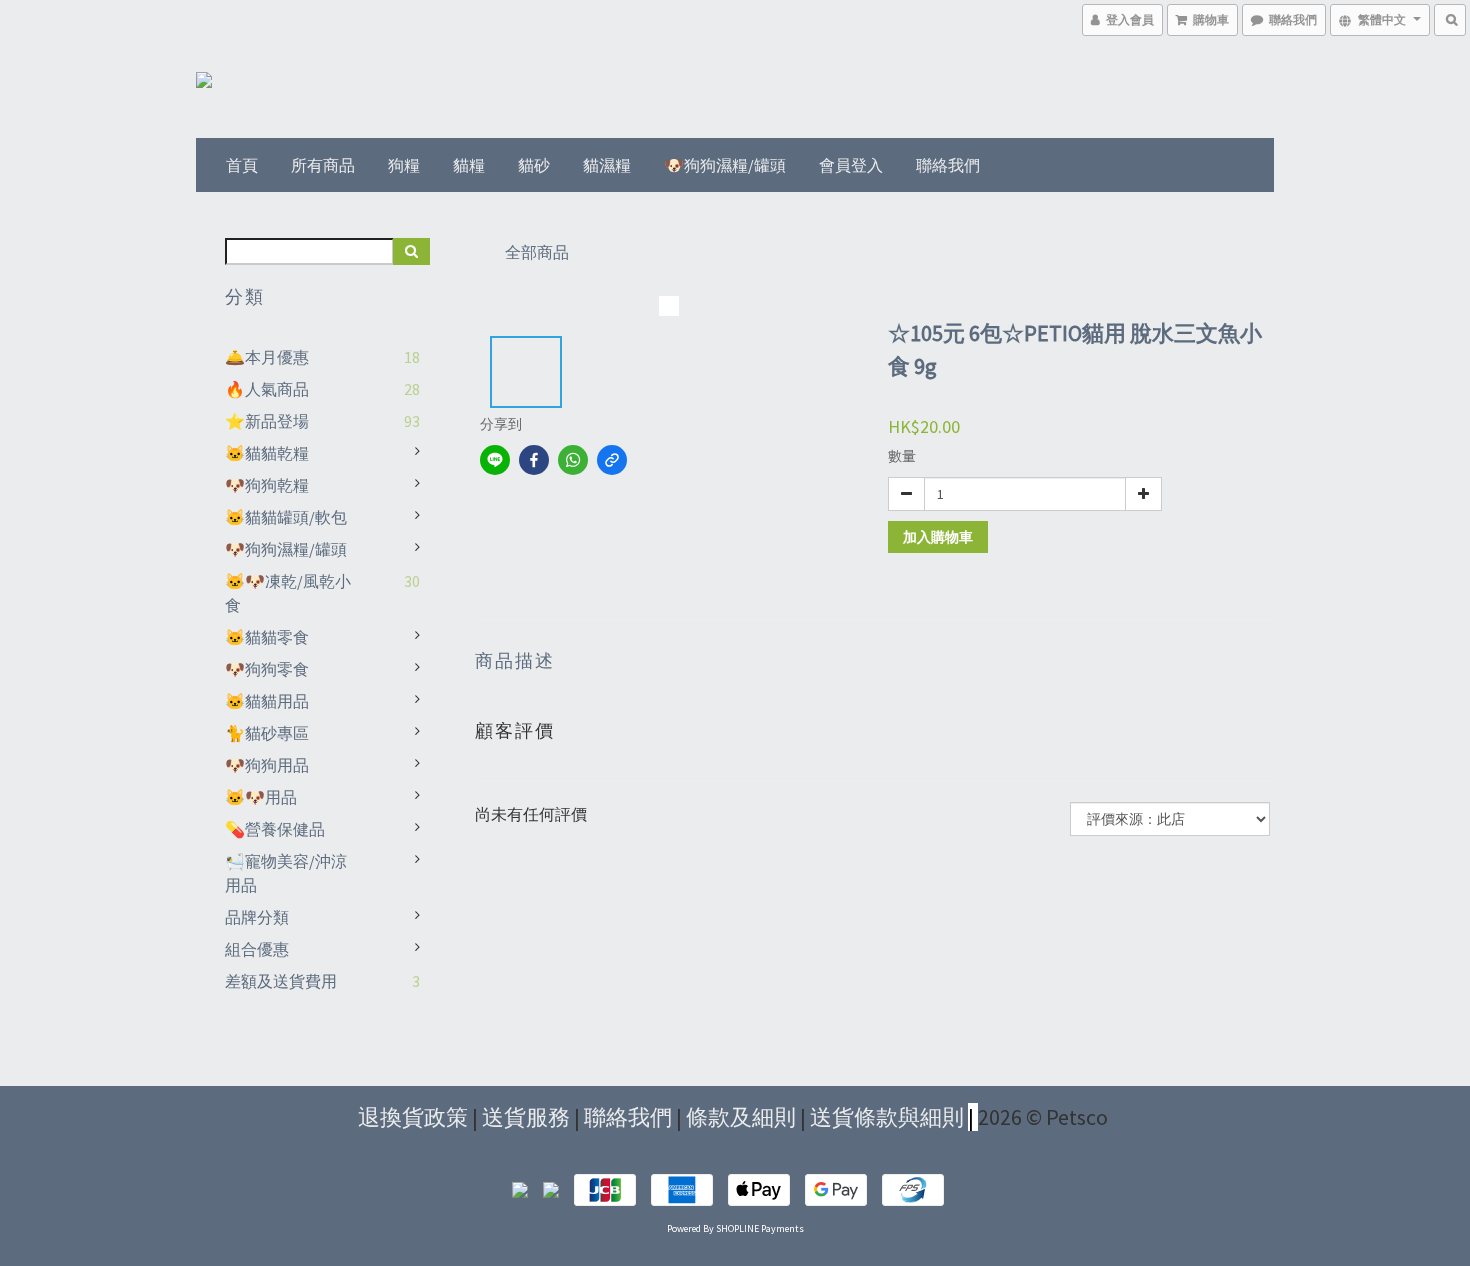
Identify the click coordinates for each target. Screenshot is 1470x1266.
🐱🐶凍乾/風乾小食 (288, 593)
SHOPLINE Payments (760, 1228)
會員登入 (851, 165)
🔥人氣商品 (267, 389)
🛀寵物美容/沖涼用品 (286, 873)
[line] (495, 460)
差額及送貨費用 (281, 981)
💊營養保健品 (275, 829)
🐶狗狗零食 (267, 669)
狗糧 (404, 165)
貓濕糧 (607, 165)
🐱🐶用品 (261, 797)
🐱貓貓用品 (267, 701)
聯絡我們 (948, 165)
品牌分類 (257, 917)
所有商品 (323, 165)
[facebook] (534, 460)
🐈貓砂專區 (267, 733)
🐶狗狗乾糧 (267, 485)
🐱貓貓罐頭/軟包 (286, 517)
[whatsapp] (573, 460)
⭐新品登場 (267, 421)
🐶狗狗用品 (267, 765)
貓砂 (534, 165)
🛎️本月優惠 (267, 357)
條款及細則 (741, 1117)
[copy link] (612, 460)
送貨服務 (526, 1117)
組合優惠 (257, 949)
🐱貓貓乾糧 (267, 453)
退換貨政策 (413, 1117)
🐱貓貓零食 (267, 637)
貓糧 (469, 165)
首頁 (242, 165)
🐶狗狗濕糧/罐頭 (725, 165)
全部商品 (537, 252)
